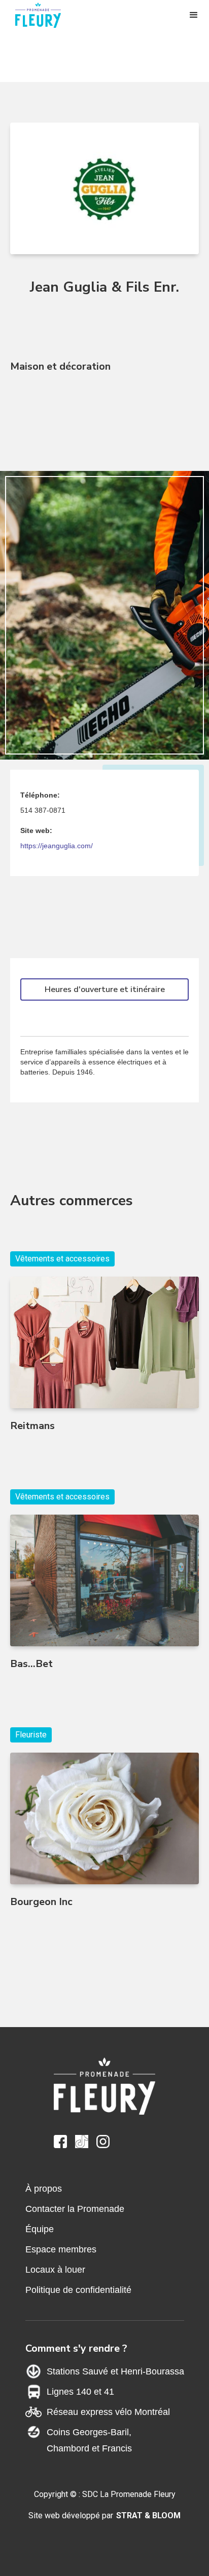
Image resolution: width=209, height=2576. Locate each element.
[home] (43, 15)
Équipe (40, 2229)
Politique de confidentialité (78, 2290)
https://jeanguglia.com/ (57, 846)
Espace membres (61, 2249)
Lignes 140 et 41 (80, 2392)
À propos (44, 2189)
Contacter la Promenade (75, 2209)
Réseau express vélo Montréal (108, 2412)
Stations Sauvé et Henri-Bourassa (115, 2371)
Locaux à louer (55, 2270)
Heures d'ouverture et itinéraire (105, 989)
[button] (194, 15)
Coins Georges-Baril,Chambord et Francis (89, 2440)
